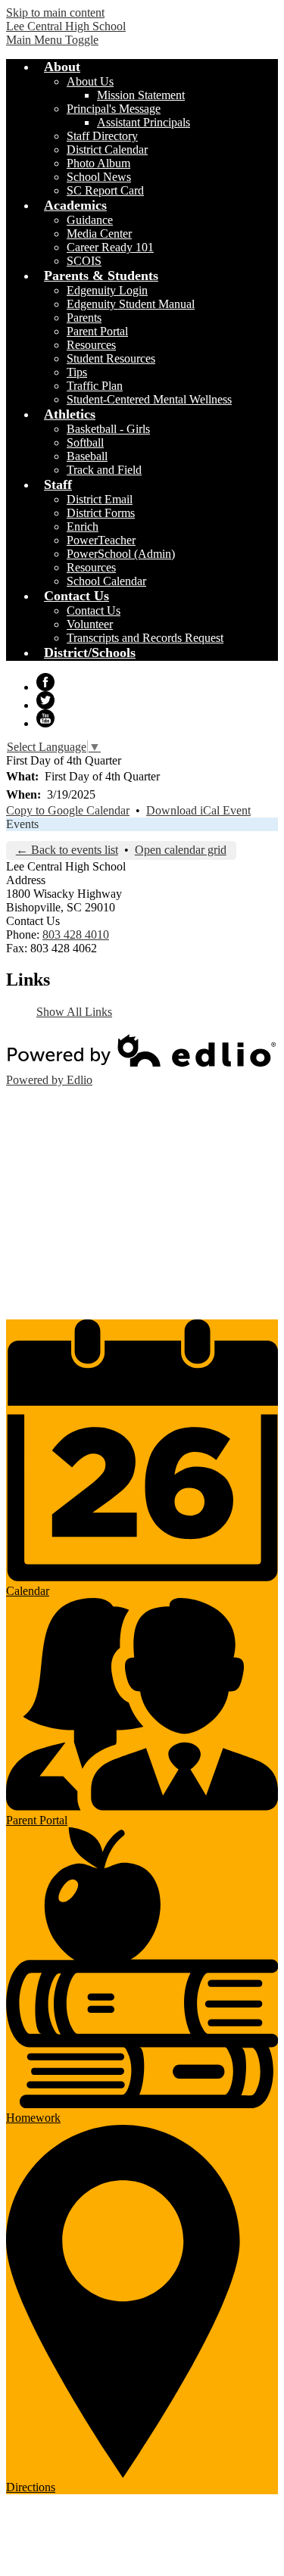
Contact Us (94, 611)
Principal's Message (114, 109)
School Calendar (106, 581)
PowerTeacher (101, 540)
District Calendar (107, 150)
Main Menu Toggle (52, 40)
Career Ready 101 (110, 247)
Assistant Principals (144, 122)
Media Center (99, 234)
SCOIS (84, 261)
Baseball (87, 456)
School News (99, 177)
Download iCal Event (198, 810)
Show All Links (74, 1012)
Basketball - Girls (108, 429)
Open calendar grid (181, 850)
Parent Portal (97, 331)
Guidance (90, 220)
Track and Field (104, 470)
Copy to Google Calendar (68, 810)
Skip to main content (55, 12)
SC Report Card (105, 190)
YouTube (45, 718)
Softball (85, 442)
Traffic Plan (95, 386)
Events (22, 824)
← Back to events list (67, 850)
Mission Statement (141, 95)
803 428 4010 (76, 934)
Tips (77, 372)
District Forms (101, 513)
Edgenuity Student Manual (131, 304)
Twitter (45, 700)
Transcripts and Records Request (145, 638)
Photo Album (98, 163)
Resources (91, 345)
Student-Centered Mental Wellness (149, 399)
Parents (84, 318)
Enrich (83, 526)
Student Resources (111, 358)
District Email (100, 499)
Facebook (45, 682)
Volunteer (90, 624)
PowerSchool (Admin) (121, 554)
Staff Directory (102, 136)
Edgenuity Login (107, 290)
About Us (90, 81)
